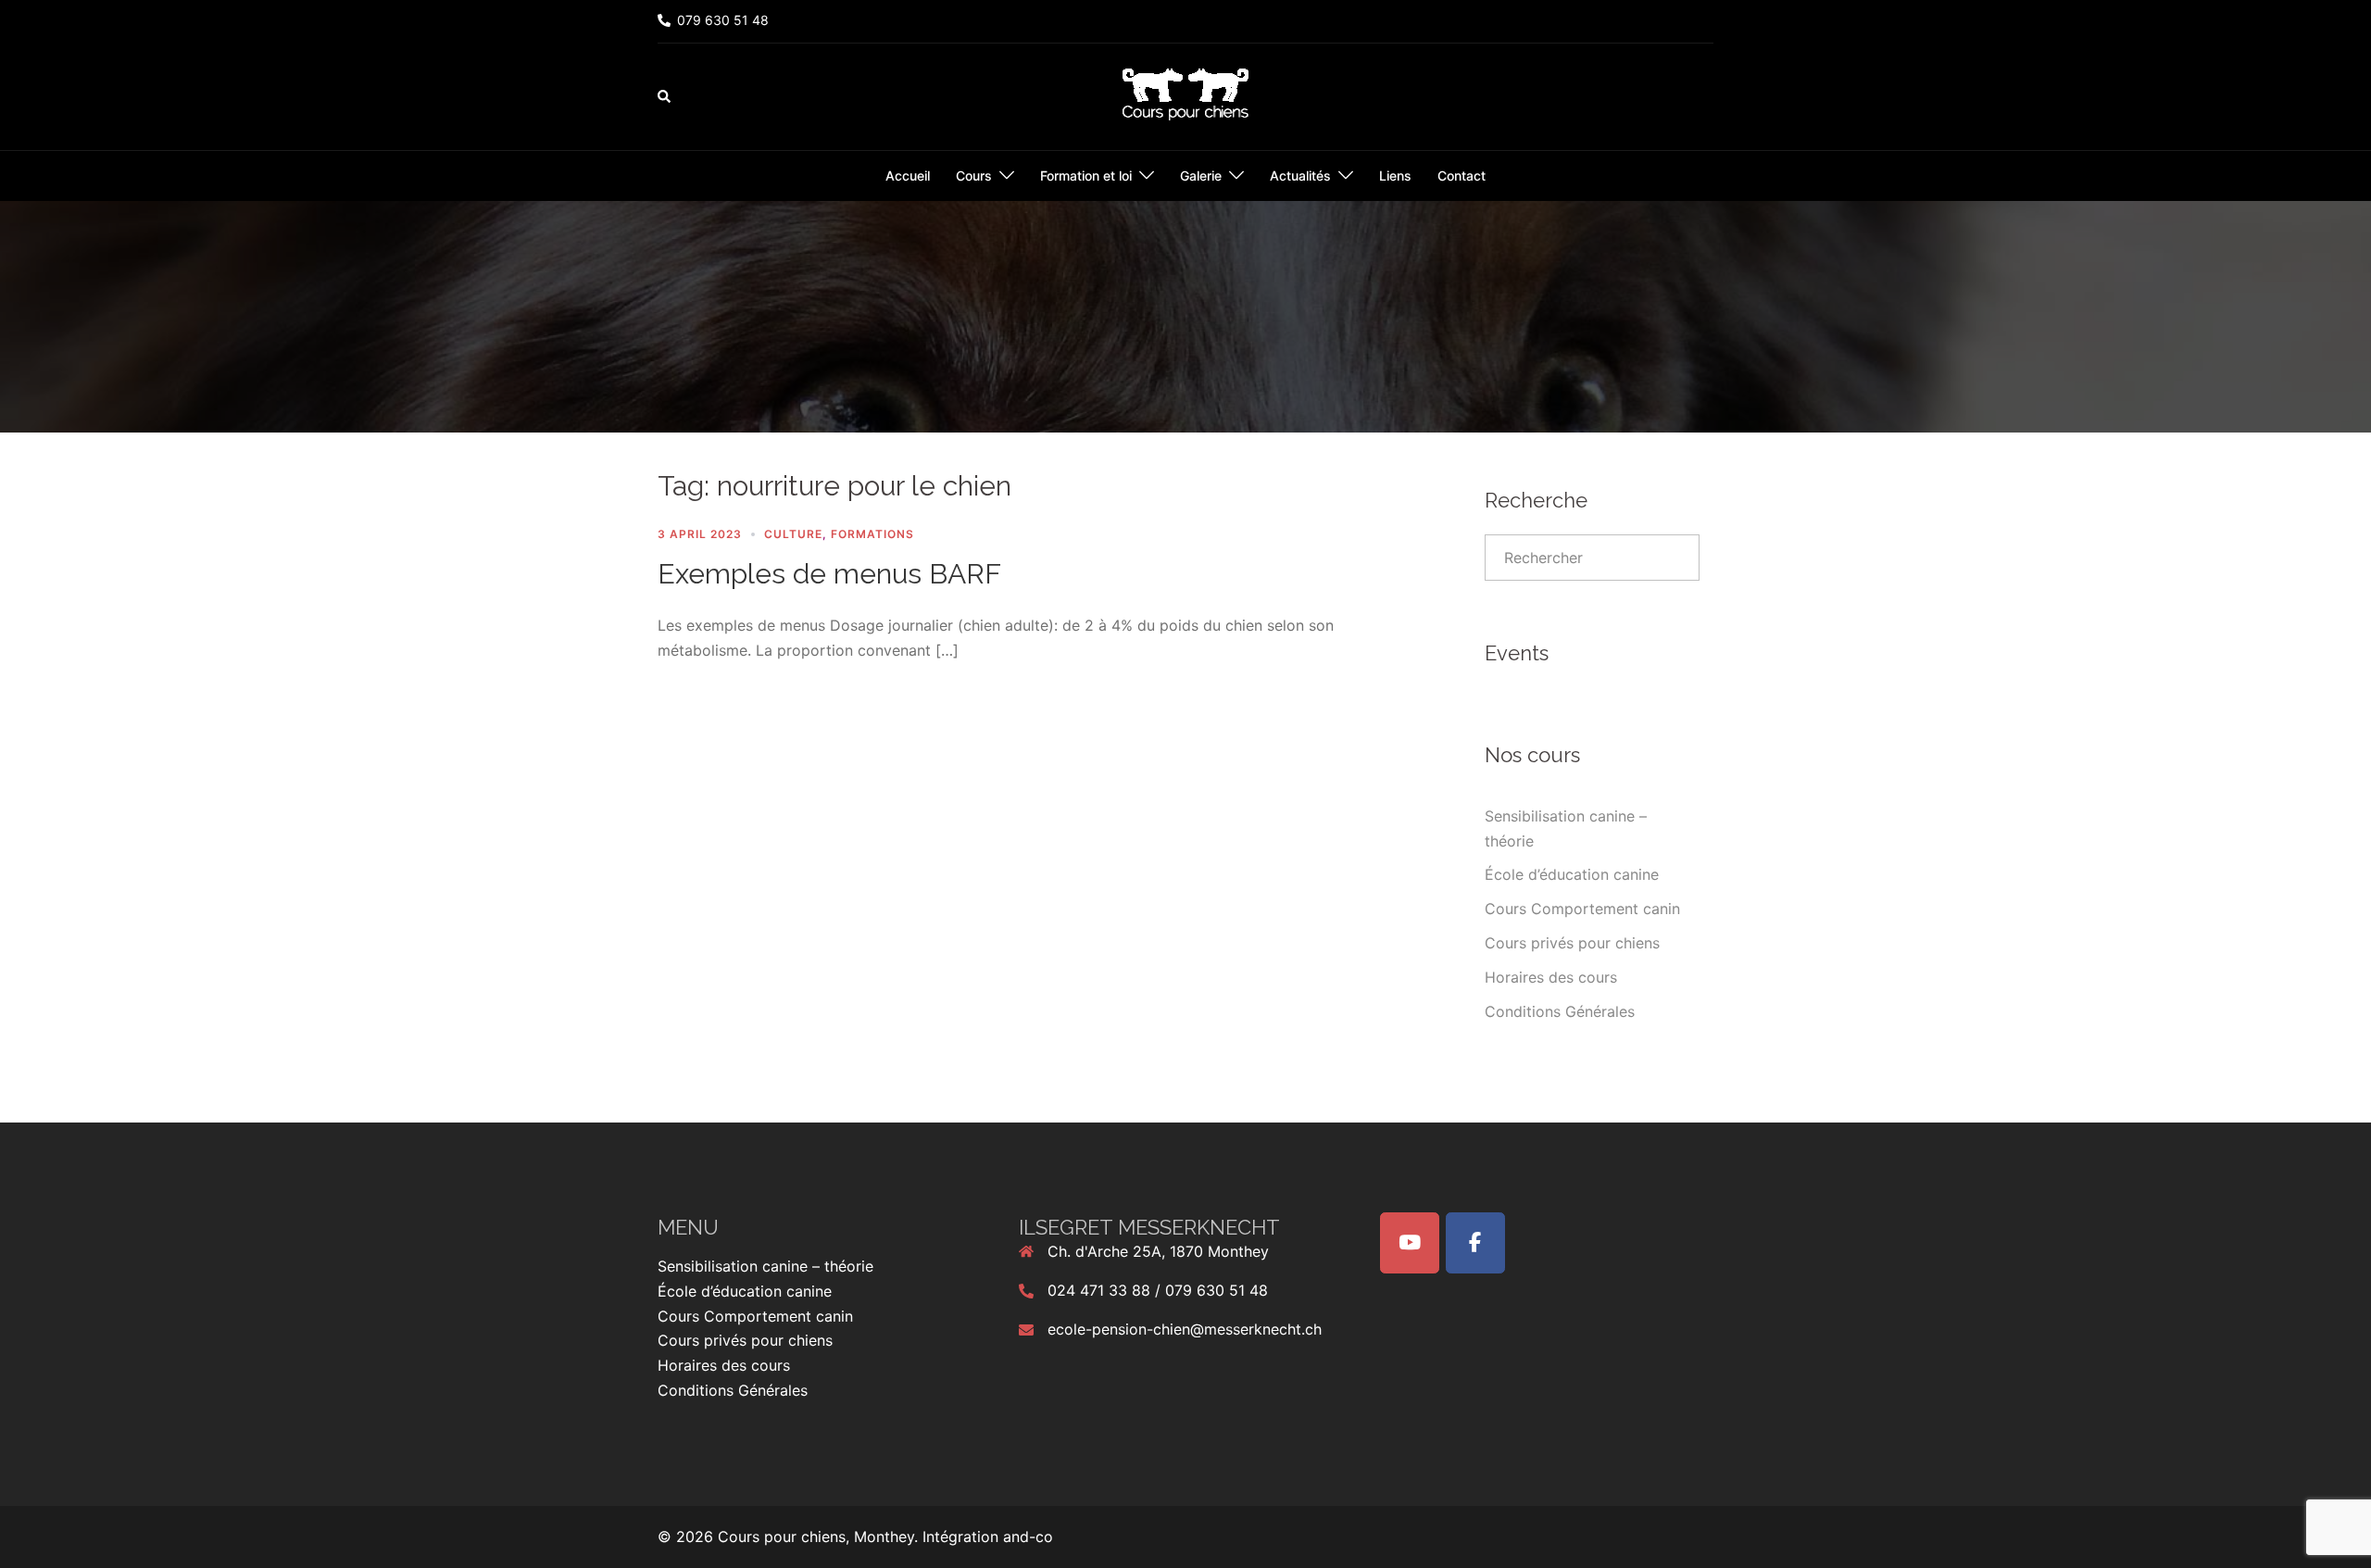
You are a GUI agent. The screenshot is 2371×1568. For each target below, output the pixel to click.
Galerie (1201, 176)
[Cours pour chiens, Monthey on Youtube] (1410, 1243)
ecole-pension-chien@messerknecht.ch (1185, 1329)
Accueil (908, 176)
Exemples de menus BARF (829, 574)
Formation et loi (1086, 176)
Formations (872, 534)
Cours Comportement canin (1582, 909)
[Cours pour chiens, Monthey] (1185, 95)
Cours (974, 176)
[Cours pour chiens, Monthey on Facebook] (1475, 1243)
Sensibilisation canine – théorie (765, 1266)
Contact (1461, 176)
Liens (1395, 176)
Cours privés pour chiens (1572, 943)
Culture (793, 534)
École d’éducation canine (1572, 874)
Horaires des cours (1551, 977)
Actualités (1300, 176)
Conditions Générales (1560, 1011)
